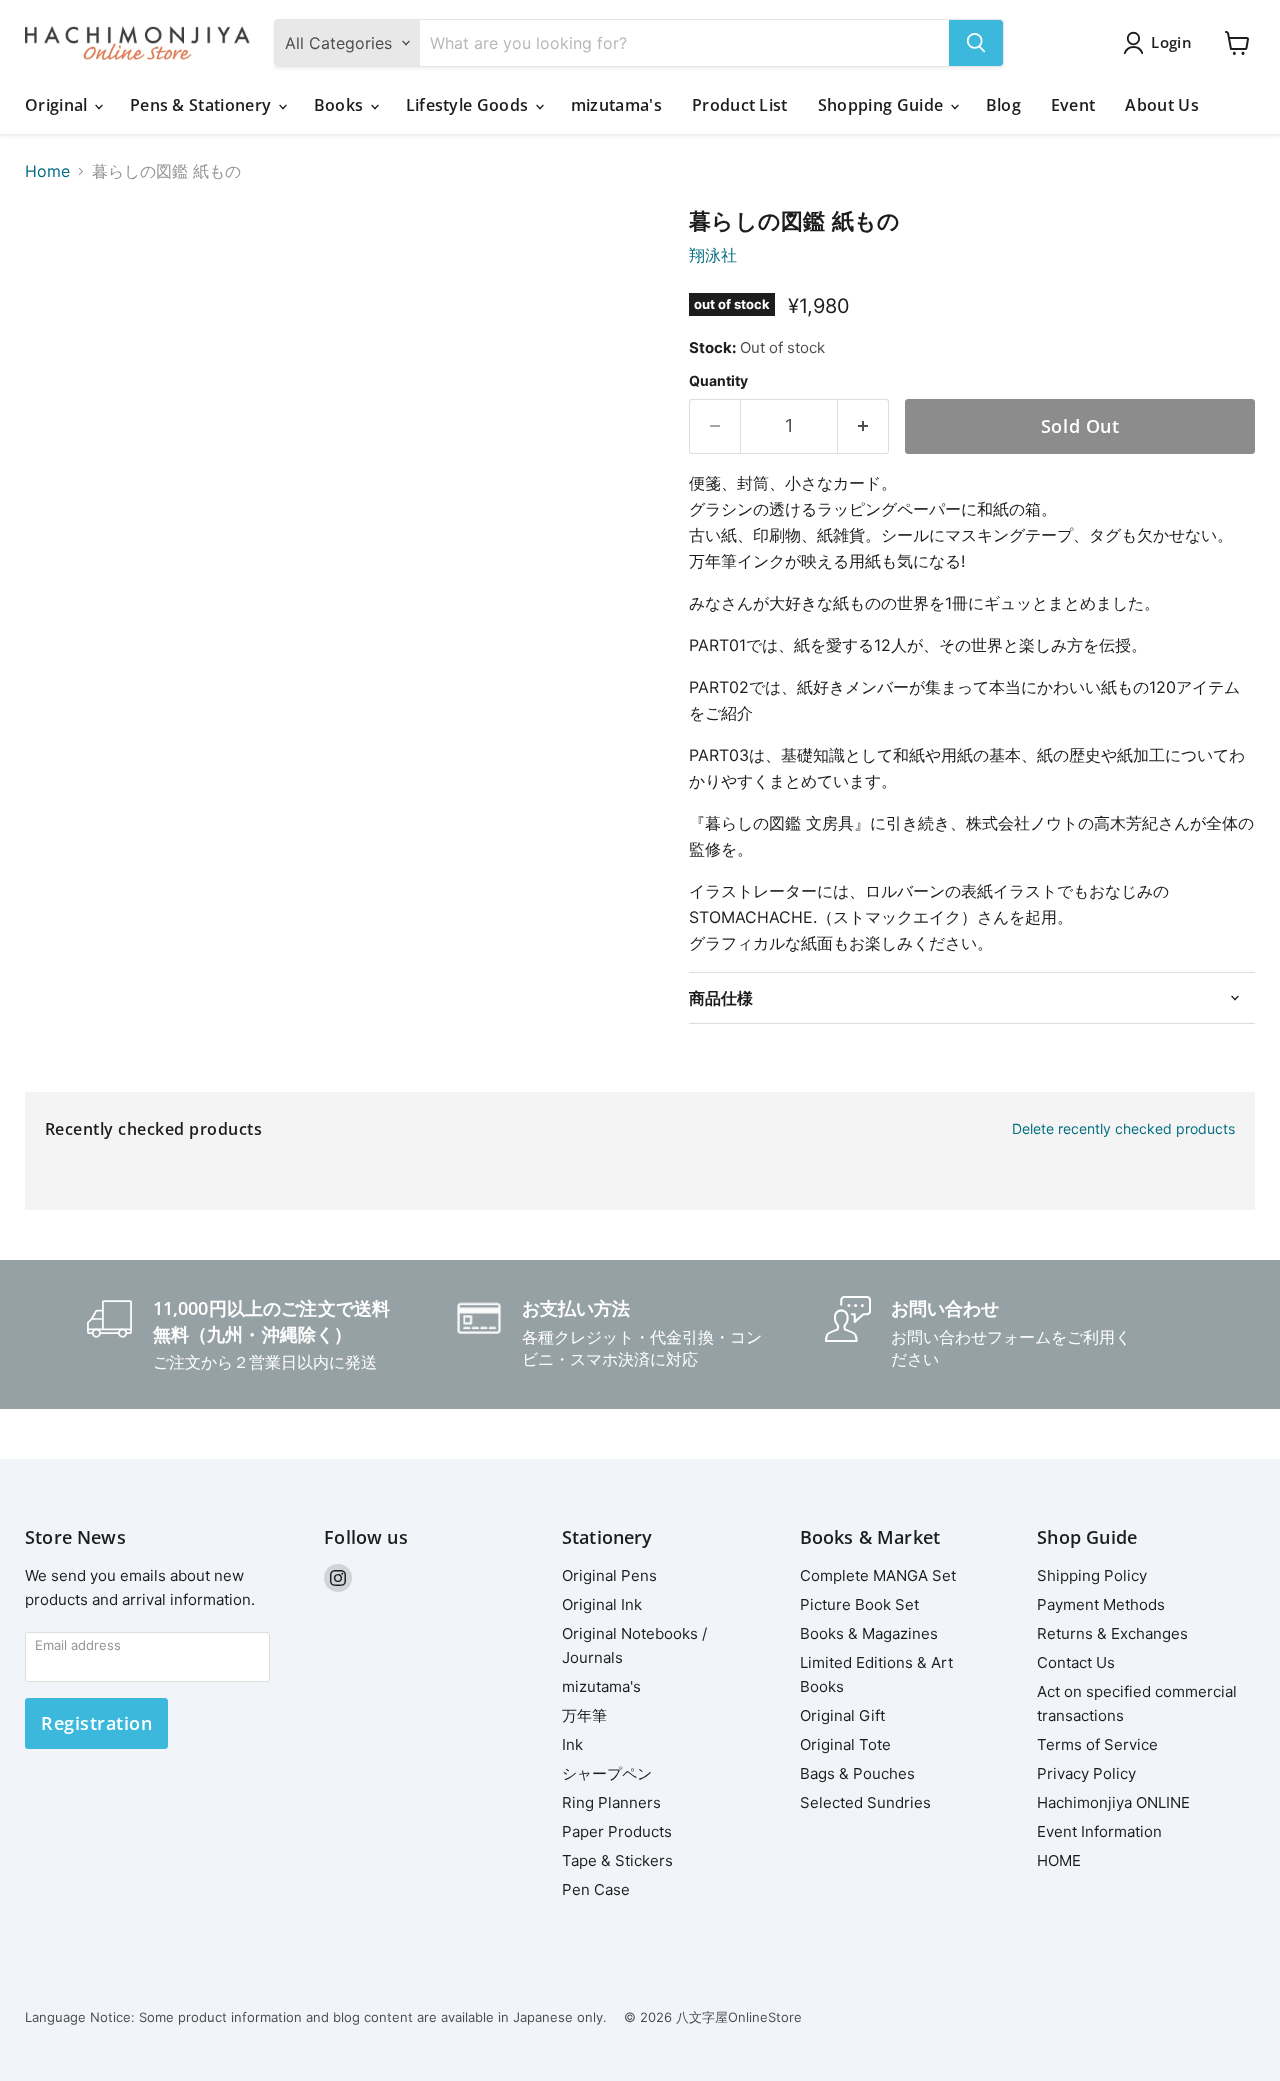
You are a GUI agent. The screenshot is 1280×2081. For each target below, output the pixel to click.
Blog (1003, 105)
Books (341, 105)
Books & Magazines (869, 1633)
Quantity (718, 381)
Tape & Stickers (617, 1860)
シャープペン (607, 1773)
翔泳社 (713, 255)
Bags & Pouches (857, 1773)
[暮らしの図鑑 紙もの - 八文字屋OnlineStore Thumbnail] (62, 265)
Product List (740, 105)
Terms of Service (1097, 1744)
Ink (572, 1744)
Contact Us (1076, 1662)
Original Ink (602, 1604)
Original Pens (609, 1575)
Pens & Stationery (203, 105)
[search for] (976, 43)
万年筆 (584, 1715)
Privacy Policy (1086, 1773)
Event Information (1099, 1831)
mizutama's (616, 105)
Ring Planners (611, 1802)
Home (47, 171)
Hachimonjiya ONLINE (1113, 1802)
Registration (96, 1723)
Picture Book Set (859, 1604)
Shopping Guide (883, 105)
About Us (1162, 105)
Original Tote (845, 1744)
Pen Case (596, 1889)
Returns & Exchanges (1112, 1633)
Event (1073, 105)
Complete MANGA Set (878, 1575)
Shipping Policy (1092, 1575)
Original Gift (842, 1715)
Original (58, 105)
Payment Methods (1101, 1604)
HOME (1059, 1860)
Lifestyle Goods (469, 105)
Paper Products (617, 1831)
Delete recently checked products (1123, 1129)
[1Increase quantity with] (863, 426)
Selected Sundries (865, 1802)
